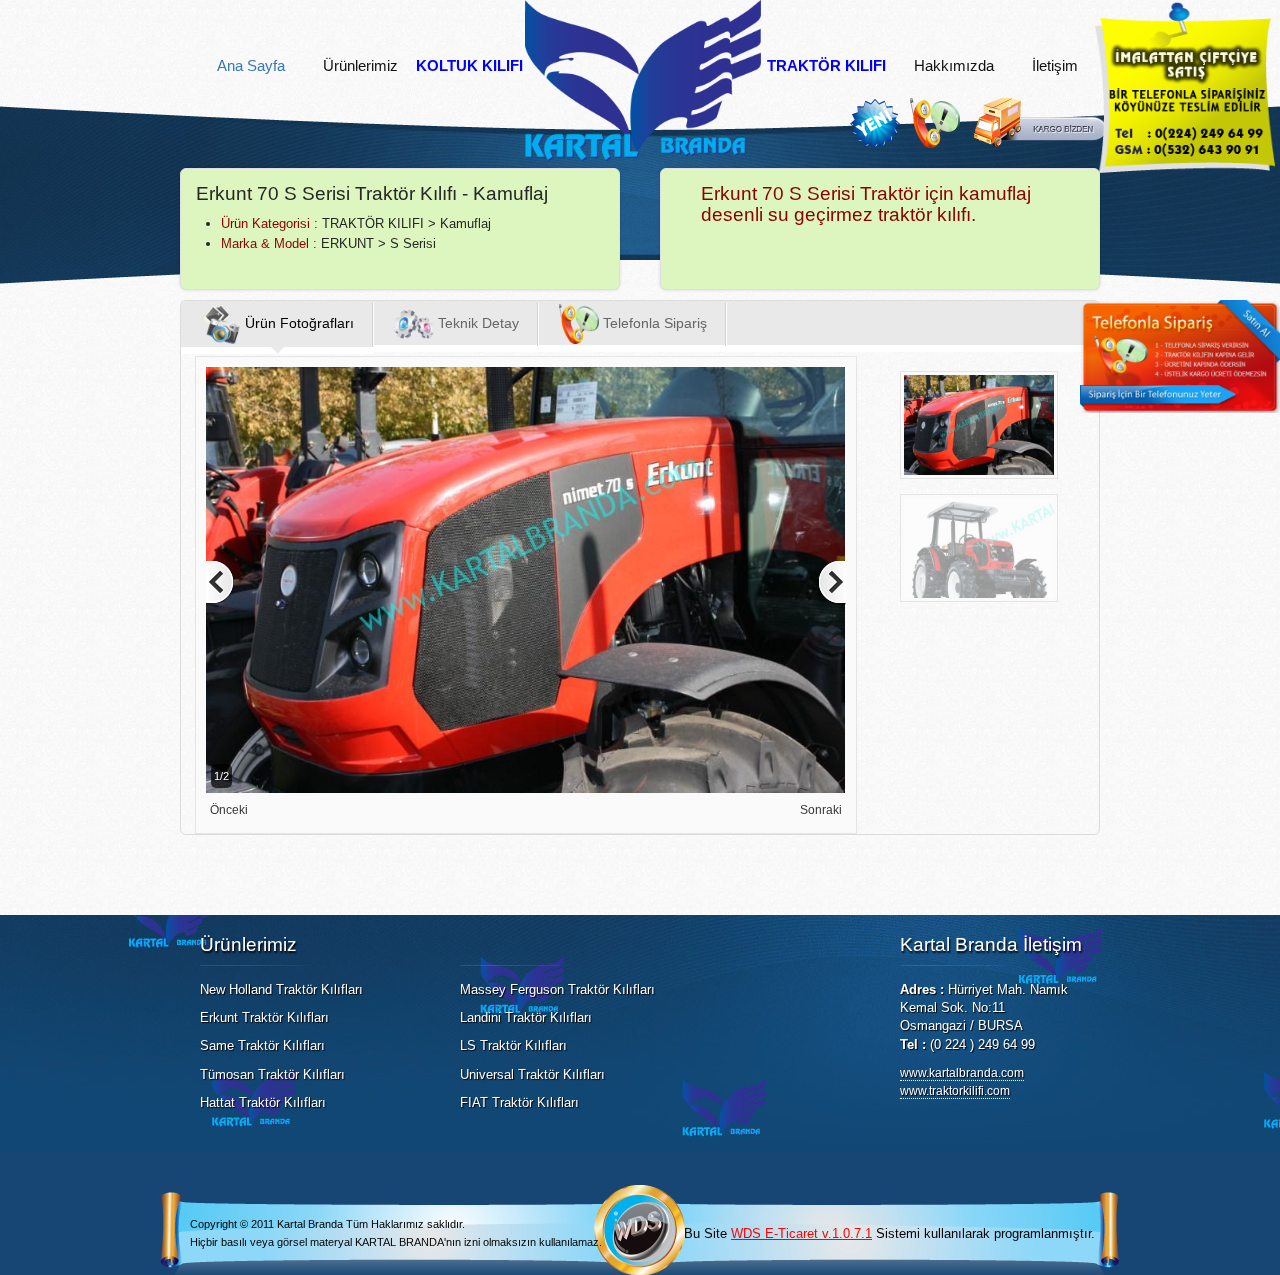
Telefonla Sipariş (653, 323)
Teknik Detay (476, 323)
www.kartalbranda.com (962, 1073)
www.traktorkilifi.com (955, 1091)
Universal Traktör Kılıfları (532, 1074)
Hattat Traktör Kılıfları (263, 1102)
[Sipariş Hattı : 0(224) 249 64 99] (940, 143)
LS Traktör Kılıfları (513, 1045)
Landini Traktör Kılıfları (526, 1017)
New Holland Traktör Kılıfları (281, 989)
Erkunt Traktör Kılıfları (264, 1017)
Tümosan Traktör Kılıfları (272, 1074)
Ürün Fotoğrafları (297, 323)
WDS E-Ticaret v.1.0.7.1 (801, 1233)
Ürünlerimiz (360, 66)
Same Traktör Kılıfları (262, 1045)
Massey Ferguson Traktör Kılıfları (557, 989)
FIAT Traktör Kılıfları (519, 1102)
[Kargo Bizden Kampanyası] (1040, 143)
